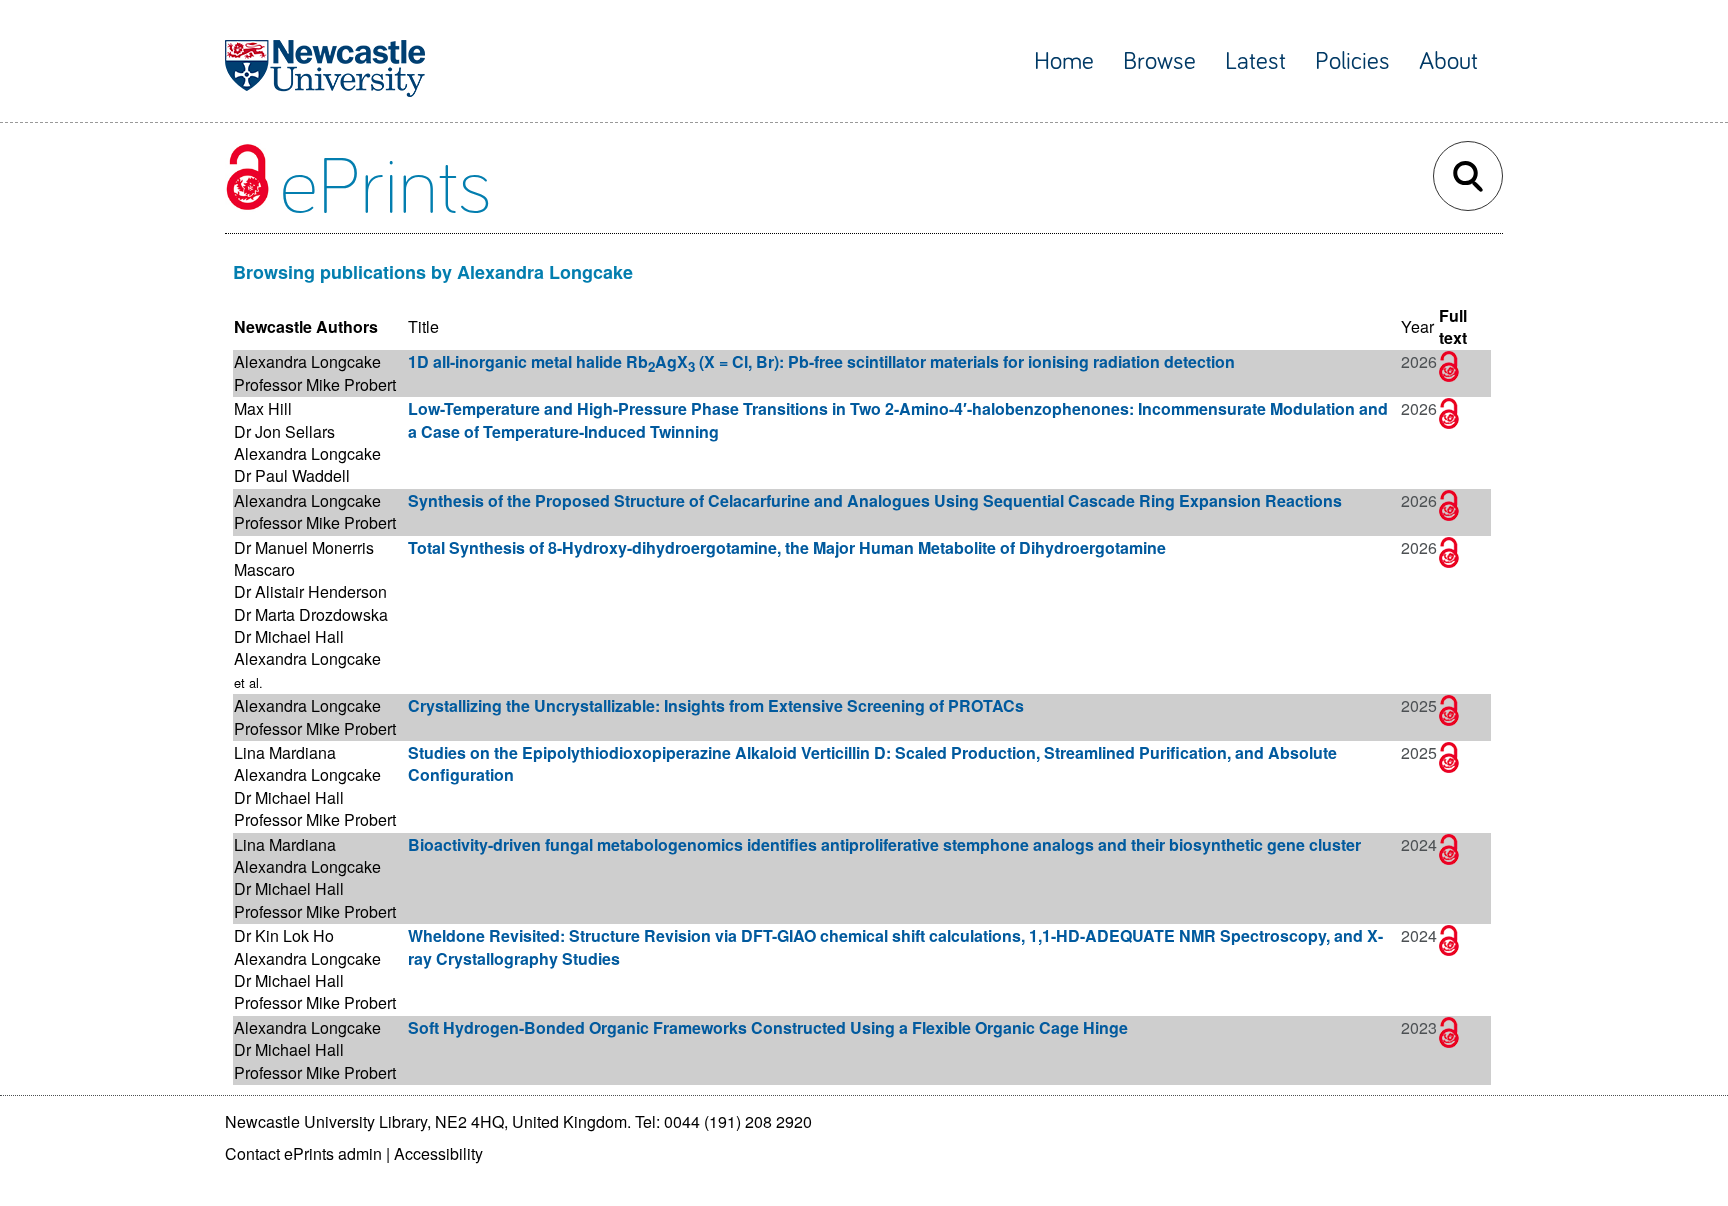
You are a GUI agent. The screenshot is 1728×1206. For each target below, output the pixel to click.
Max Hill (263, 408)
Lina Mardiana (285, 752)
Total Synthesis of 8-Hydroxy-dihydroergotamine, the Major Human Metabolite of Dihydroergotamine (787, 547)
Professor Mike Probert (315, 384)
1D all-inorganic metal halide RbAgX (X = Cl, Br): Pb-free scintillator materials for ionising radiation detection (821, 361)
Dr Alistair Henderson (310, 591)
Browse (1159, 61)
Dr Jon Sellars (284, 431)
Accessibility (438, 1153)
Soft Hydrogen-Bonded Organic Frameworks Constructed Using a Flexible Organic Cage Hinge (768, 1027)
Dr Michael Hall (289, 636)
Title (423, 326)
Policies (1352, 61)
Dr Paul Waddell (292, 475)
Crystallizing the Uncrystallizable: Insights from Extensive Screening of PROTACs (716, 705)
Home (1064, 61)
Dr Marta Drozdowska (311, 614)
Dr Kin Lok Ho (284, 935)
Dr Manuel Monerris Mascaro (304, 558)
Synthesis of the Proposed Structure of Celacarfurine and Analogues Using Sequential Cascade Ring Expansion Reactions (875, 500)
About (1448, 61)
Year (1417, 326)
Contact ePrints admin (303, 1153)
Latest (1255, 61)
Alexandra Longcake (307, 361)
